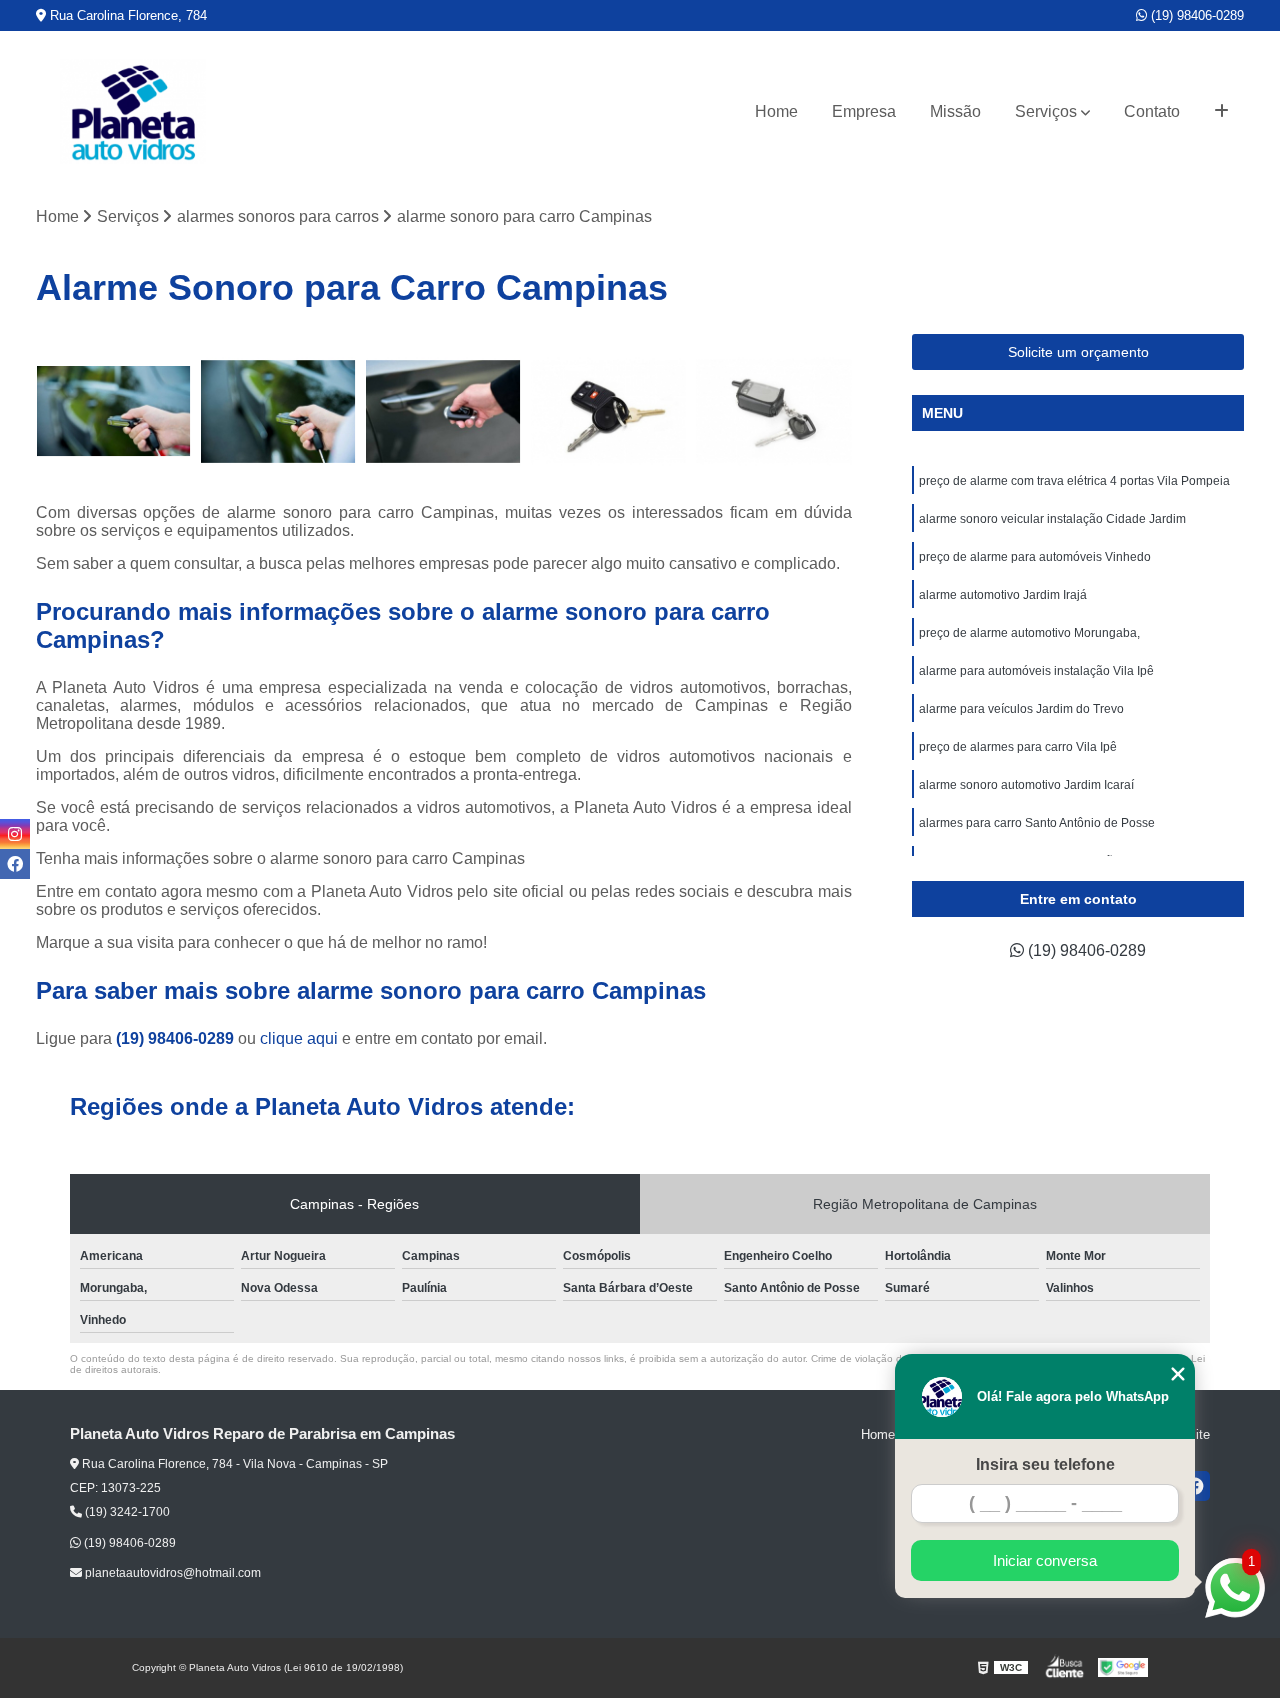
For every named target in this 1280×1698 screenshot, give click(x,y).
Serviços (1046, 111)
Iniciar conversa (1045, 1560)
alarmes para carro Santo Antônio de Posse (1037, 823)
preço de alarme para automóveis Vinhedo (1035, 557)
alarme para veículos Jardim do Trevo (1021, 709)
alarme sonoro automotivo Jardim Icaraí (1026, 785)
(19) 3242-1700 (126, 1512)
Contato (1152, 111)
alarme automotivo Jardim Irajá (1003, 595)
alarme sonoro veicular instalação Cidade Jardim (1052, 519)
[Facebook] (15, 864)
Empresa (864, 111)
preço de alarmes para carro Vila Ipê (1018, 747)
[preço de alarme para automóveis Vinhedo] (443, 411)
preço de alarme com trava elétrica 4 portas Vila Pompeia (1074, 481)
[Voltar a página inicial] (133, 111)
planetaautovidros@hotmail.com (171, 1573)
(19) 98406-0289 (1195, 15)
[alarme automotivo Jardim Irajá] (608, 411)
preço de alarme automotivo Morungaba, (1029, 633)
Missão (955, 111)
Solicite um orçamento (1078, 352)
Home (776, 111)
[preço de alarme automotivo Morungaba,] (773, 411)
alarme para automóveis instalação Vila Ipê (1036, 671)
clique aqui (299, 1038)
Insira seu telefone (1045, 1464)
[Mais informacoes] (1221, 112)
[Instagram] (15, 834)
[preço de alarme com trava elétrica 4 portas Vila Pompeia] (113, 411)
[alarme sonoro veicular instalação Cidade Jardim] (278, 411)
